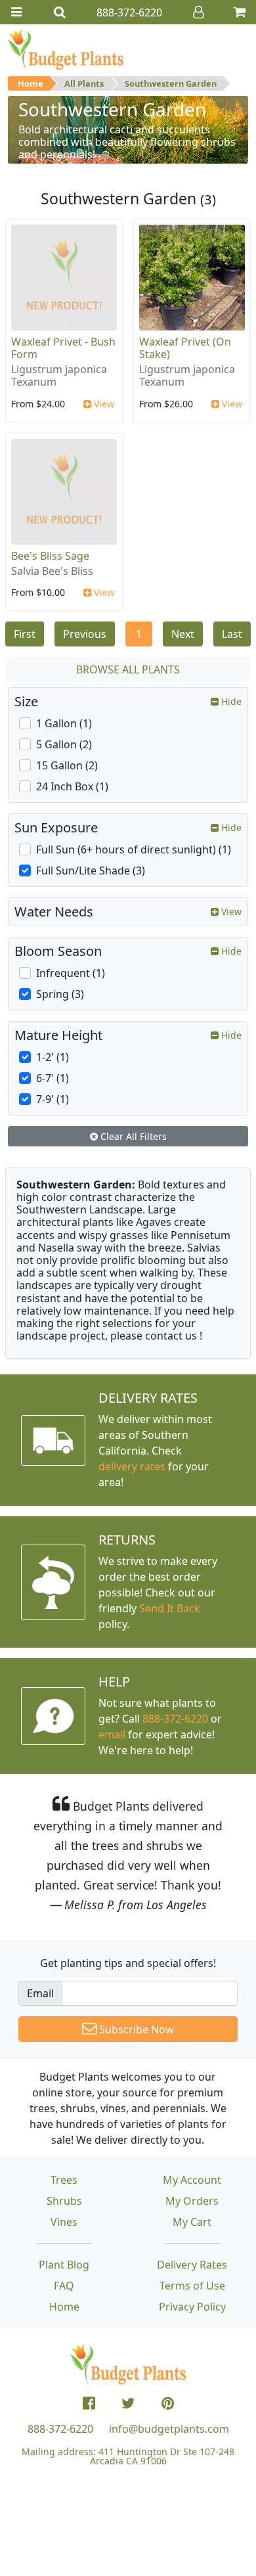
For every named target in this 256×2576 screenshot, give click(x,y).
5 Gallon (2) (64, 744)
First (25, 634)
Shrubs (64, 2201)
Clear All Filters (132, 1136)
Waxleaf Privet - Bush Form (63, 348)
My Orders (192, 2201)
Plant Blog (64, 2265)
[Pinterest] (168, 2403)
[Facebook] (89, 2403)
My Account (192, 2180)
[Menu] (16, 12)
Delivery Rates (192, 2265)
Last (232, 634)
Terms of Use (192, 2286)
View (103, 404)
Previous (85, 634)
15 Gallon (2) (67, 765)
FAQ (64, 2286)
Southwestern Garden (171, 83)
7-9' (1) (53, 1099)
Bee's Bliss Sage (50, 556)
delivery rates (132, 1466)
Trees (64, 2180)
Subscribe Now (135, 2029)
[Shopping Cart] (240, 12)
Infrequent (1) (71, 973)
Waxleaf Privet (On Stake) (185, 348)
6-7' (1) (53, 1078)
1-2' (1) (53, 1057)
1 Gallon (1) (64, 723)
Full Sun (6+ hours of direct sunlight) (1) (134, 849)
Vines (64, 2222)
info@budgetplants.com (169, 2429)
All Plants (84, 83)
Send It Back (170, 1608)
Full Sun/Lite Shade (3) (91, 870)
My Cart (192, 2222)
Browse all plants (128, 669)
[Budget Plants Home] (66, 49)
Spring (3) (60, 994)
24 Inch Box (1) (72, 786)
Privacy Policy (192, 2307)
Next (183, 634)
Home (31, 83)
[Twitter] (128, 2403)
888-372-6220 (175, 1719)
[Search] (60, 12)
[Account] (198, 12)
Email (40, 1993)
